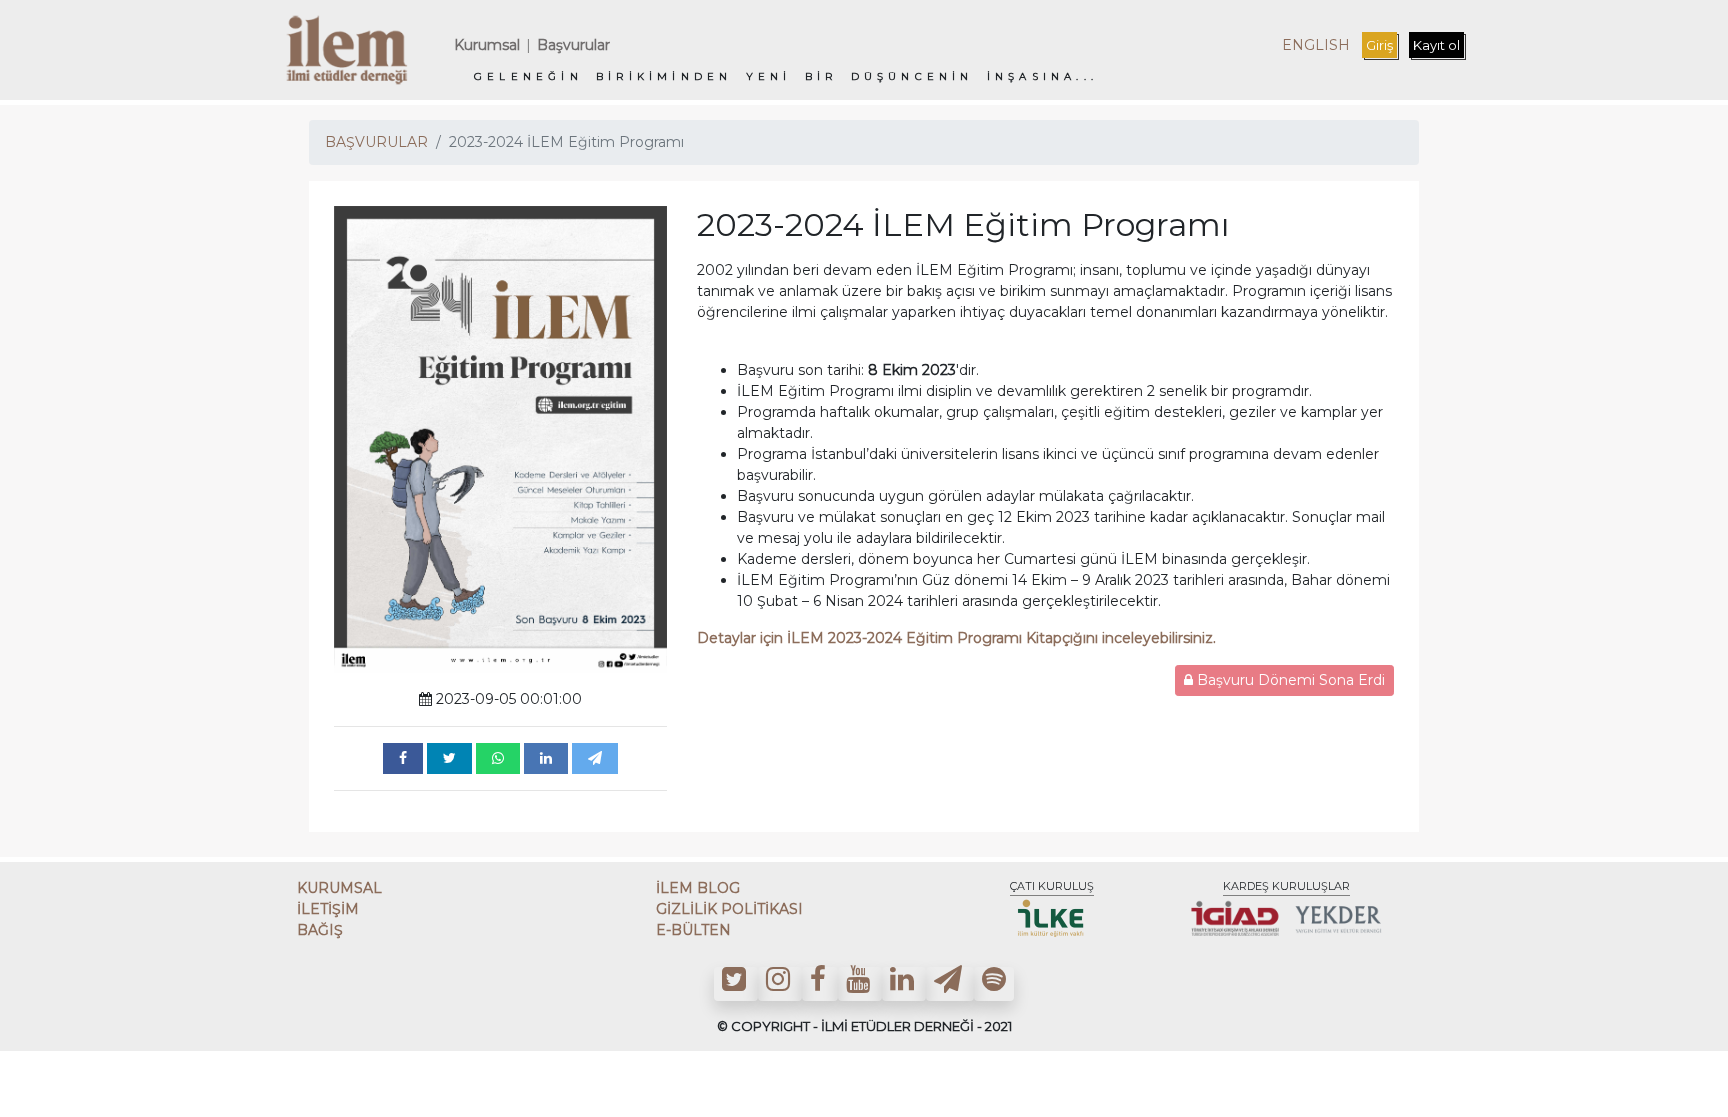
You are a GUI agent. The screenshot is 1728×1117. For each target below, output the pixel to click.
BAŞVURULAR (376, 142)
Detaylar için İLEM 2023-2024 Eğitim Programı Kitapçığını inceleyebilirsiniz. (958, 638)
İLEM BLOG (698, 888)
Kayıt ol (1436, 45)
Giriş (1379, 45)
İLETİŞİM (328, 909)
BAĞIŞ (320, 930)
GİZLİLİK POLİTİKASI (729, 909)
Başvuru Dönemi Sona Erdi (1289, 680)
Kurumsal (487, 45)
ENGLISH (1316, 45)
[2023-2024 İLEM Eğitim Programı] (403, 758)
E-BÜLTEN (693, 930)
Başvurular (573, 45)
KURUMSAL (339, 888)
